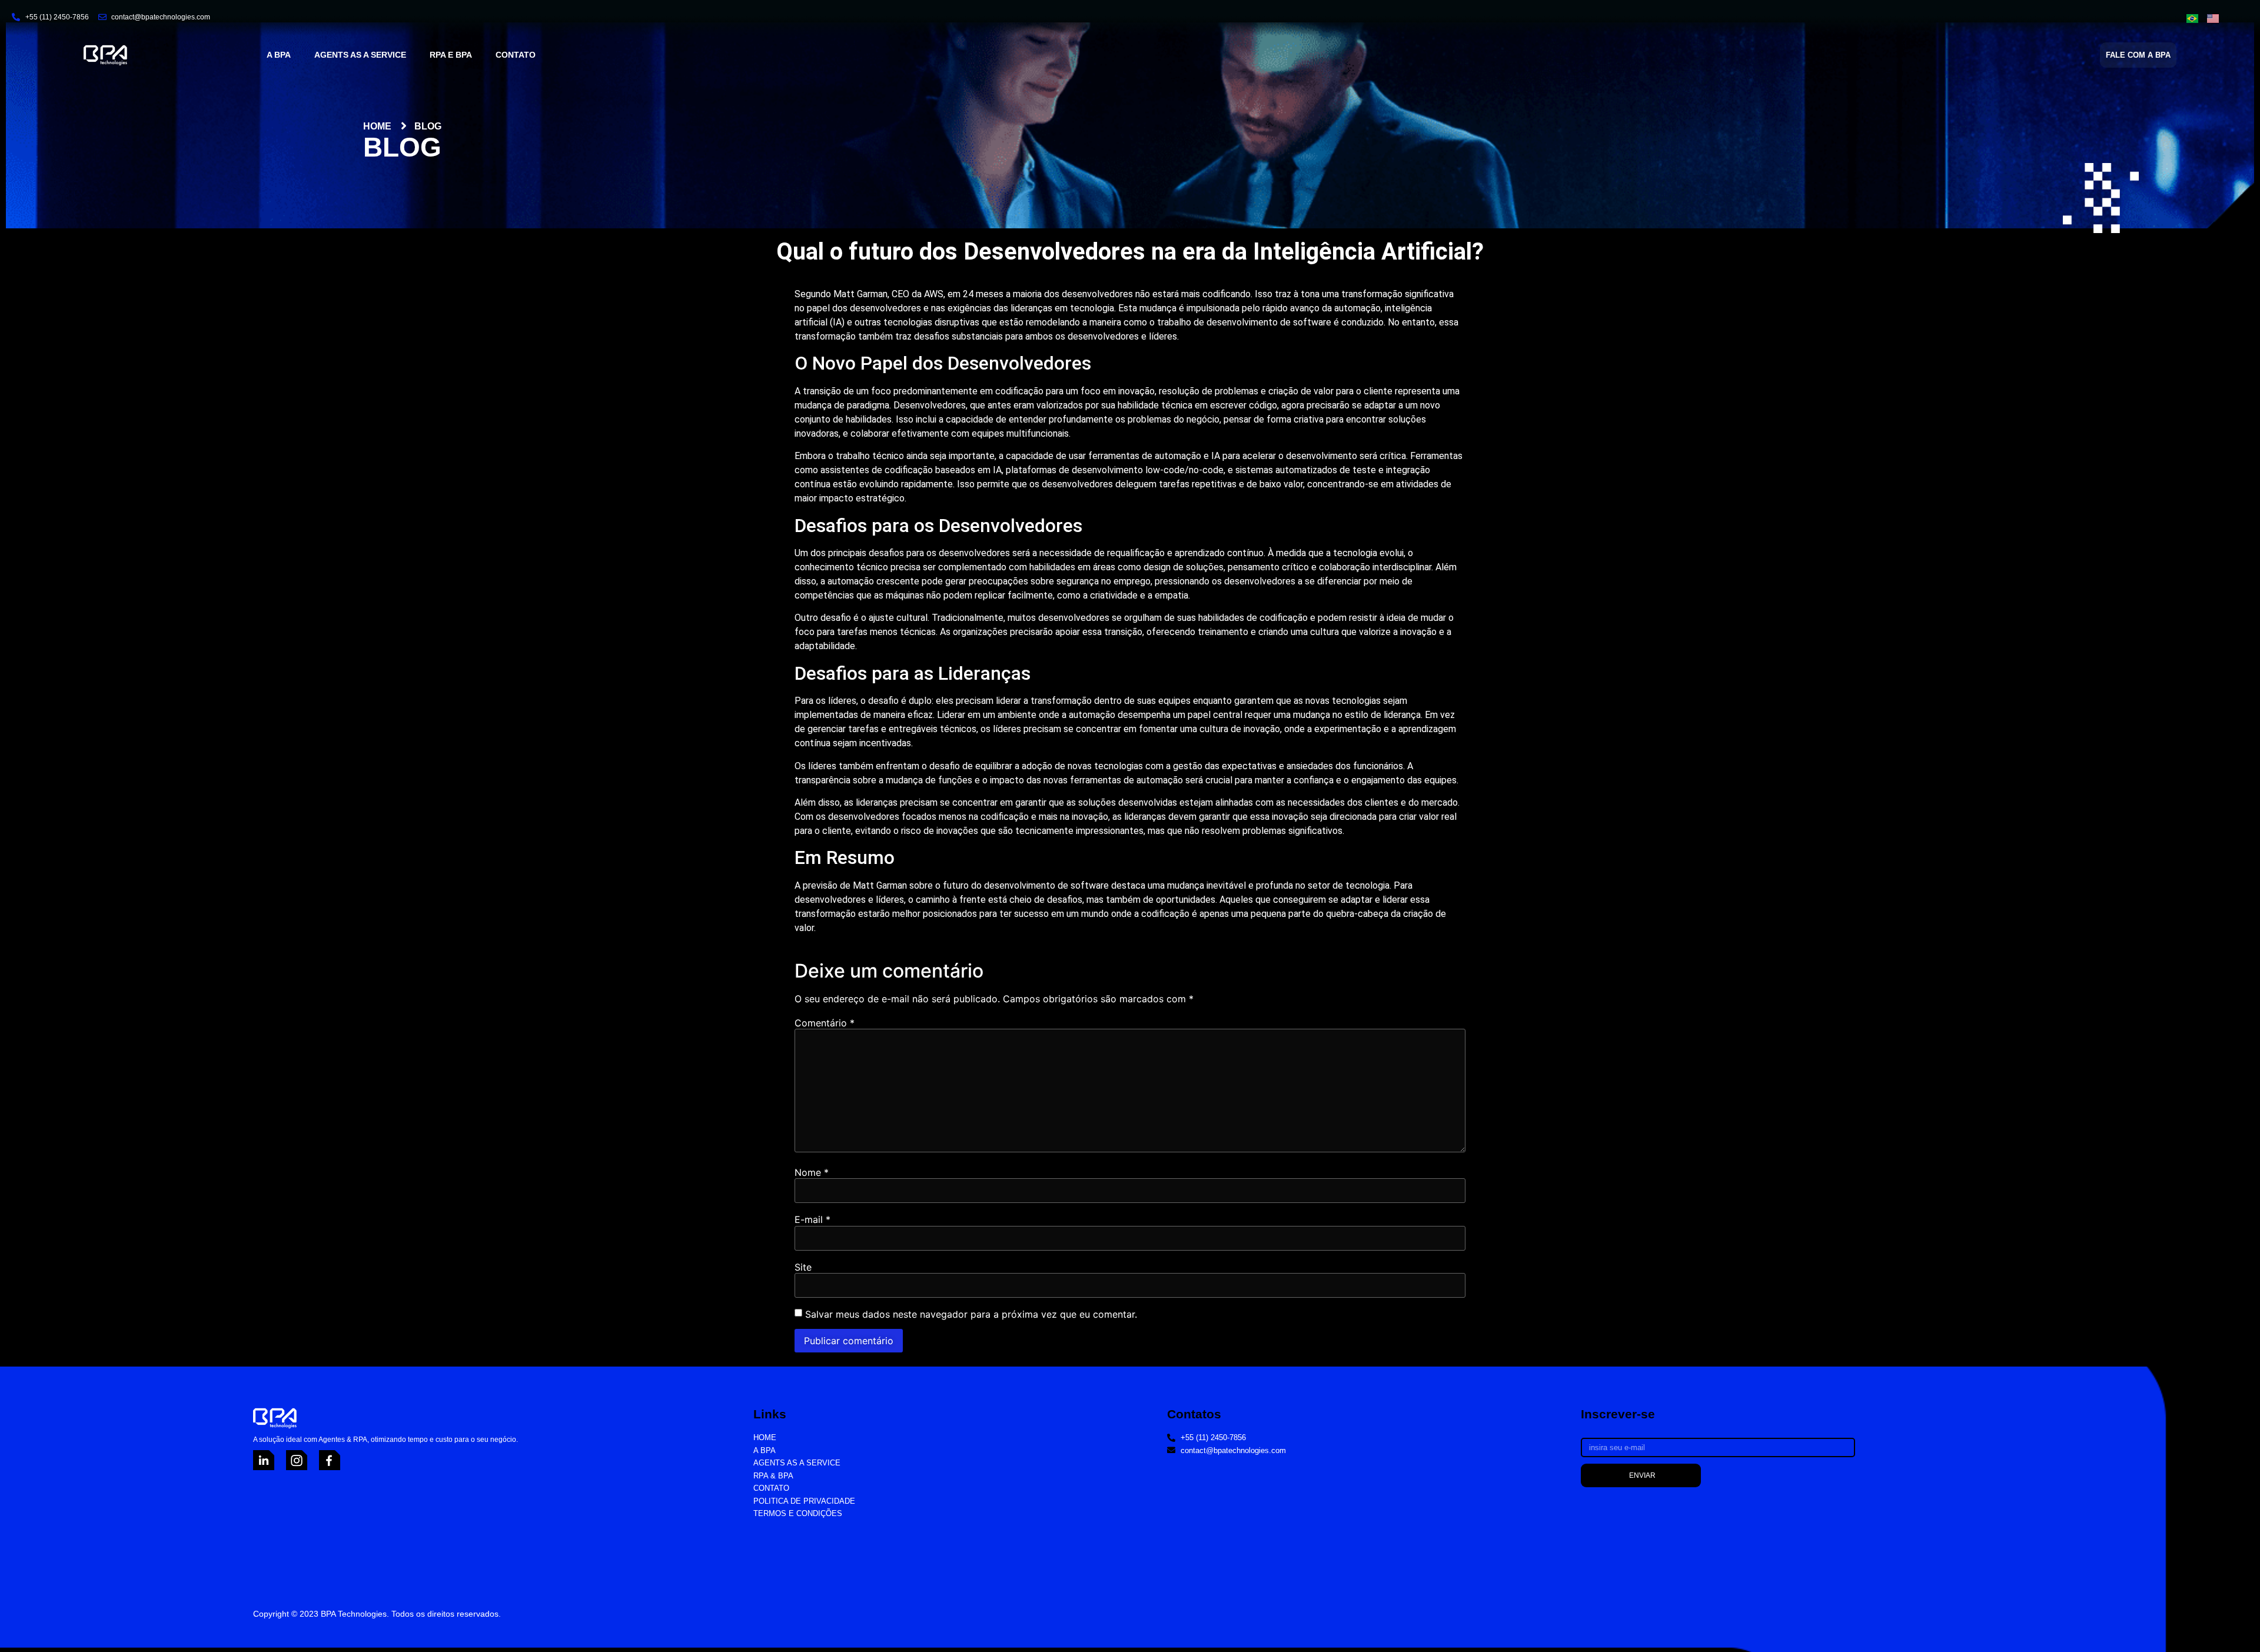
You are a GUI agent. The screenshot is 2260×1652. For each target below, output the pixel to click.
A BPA (279, 55)
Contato (516, 55)
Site (803, 1267)
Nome (812, 1172)
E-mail (812, 1219)
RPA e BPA (451, 55)
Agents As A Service (360, 55)
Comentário (825, 1023)
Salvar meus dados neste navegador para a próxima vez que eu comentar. (971, 1314)
